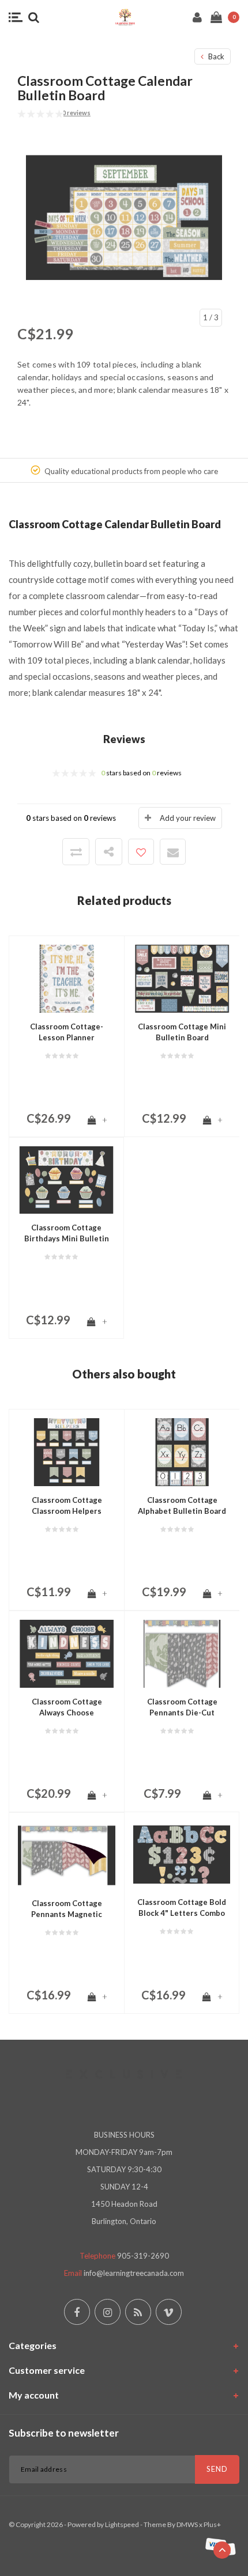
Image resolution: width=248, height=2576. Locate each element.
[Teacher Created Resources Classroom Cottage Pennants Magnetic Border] (67, 1854)
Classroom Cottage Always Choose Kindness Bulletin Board (67, 1707)
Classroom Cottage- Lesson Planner (67, 1032)
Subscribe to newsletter (64, 2433)
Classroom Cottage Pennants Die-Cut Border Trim (182, 1707)
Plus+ (212, 2524)
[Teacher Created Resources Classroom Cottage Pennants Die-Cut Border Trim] (182, 1653)
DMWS (187, 2524)
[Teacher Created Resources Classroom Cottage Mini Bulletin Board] (182, 978)
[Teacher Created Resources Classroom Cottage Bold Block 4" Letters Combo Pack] (182, 1854)
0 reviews (76, 113)
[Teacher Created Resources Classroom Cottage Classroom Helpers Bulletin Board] (67, 1451)
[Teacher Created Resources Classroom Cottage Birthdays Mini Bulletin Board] (66, 1179)
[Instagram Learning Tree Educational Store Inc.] (108, 2312)
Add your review (188, 818)
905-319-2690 (143, 2256)
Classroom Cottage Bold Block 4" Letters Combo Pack (182, 1908)
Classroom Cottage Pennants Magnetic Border (67, 1909)
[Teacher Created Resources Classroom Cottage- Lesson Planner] (67, 978)
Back (215, 56)
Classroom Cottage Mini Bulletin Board (182, 1032)
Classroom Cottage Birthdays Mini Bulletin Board (67, 1233)
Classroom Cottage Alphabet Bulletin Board (182, 1505)
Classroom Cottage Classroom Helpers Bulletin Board (67, 1506)
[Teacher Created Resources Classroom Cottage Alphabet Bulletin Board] (182, 1451)
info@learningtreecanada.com (134, 2273)
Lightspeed (122, 2524)
